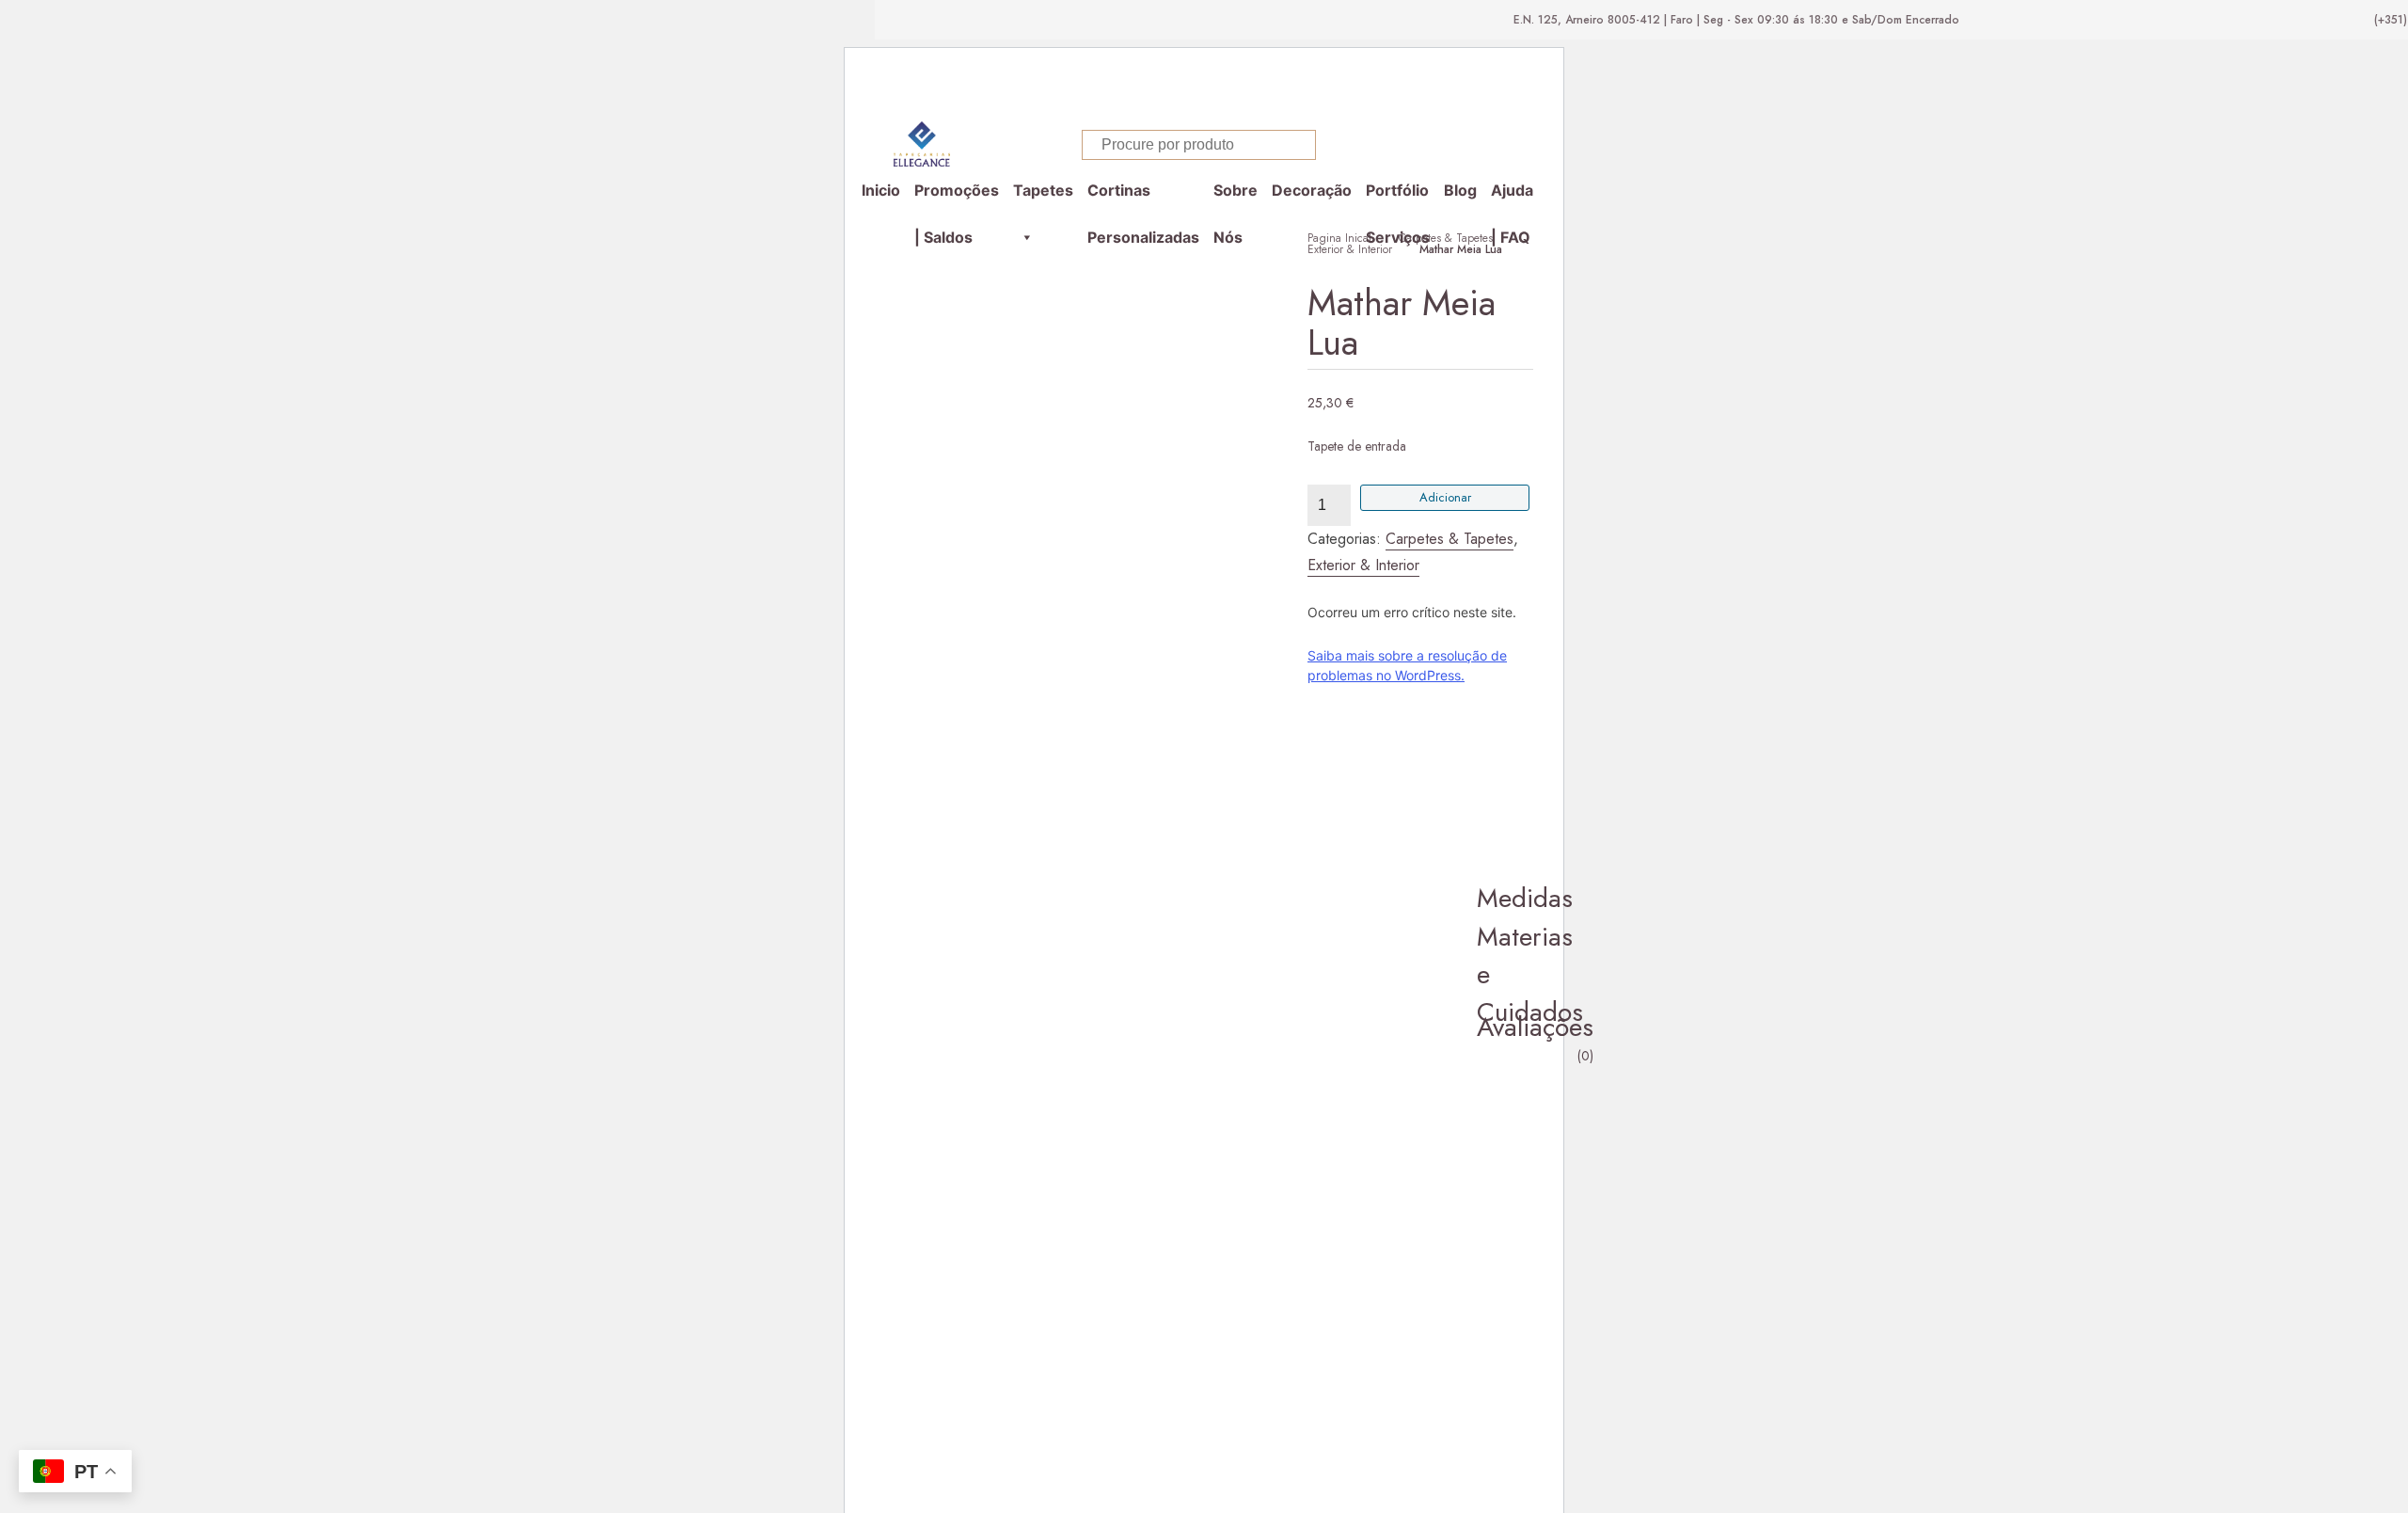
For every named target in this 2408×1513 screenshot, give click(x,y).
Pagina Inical (1339, 238)
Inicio (881, 190)
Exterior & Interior (1350, 249)
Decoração (1312, 190)
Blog (1460, 190)
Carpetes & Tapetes (1446, 238)
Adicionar (1445, 497)
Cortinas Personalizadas (1143, 197)
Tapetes (1043, 190)
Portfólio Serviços (1398, 197)
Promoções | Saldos (957, 197)
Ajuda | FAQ (1512, 197)
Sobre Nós (1236, 197)
